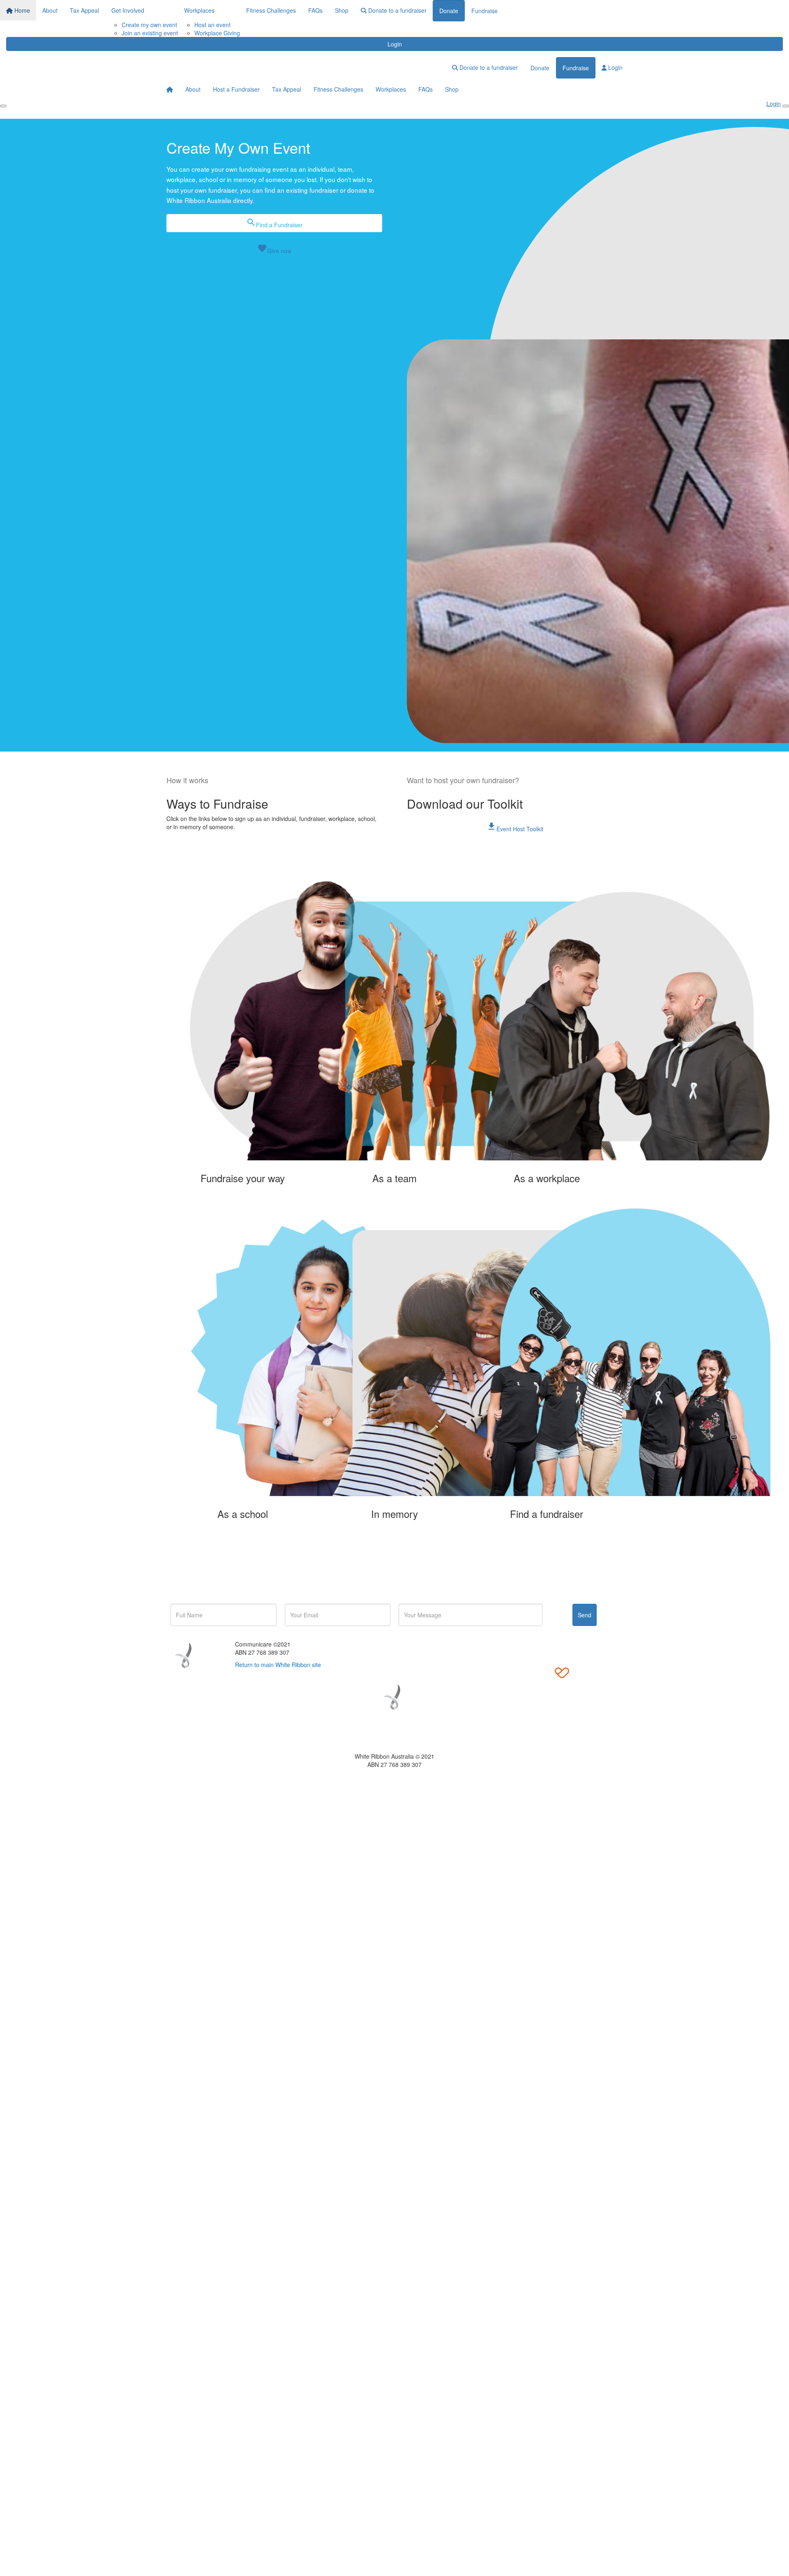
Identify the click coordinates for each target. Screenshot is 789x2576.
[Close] (786, 106)
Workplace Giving (217, 33)
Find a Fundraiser (274, 223)
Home (21, 10)
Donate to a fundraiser (397, 10)
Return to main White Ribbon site (278, 1665)
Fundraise (484, 11)
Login (395, 44)
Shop (342, 10)
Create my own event (149, 25)
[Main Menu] (3, 106)
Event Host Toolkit (515, 827)
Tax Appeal (84, 10)
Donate (449, 11)
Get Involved (128, 10)
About (50, 10)
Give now (274, 249)
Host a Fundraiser (236, 89)
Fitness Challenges (271, 10)
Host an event (212, 25)
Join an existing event (150, 33)
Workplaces (199, 10)
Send (585, 1615)
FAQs (315, 10)
